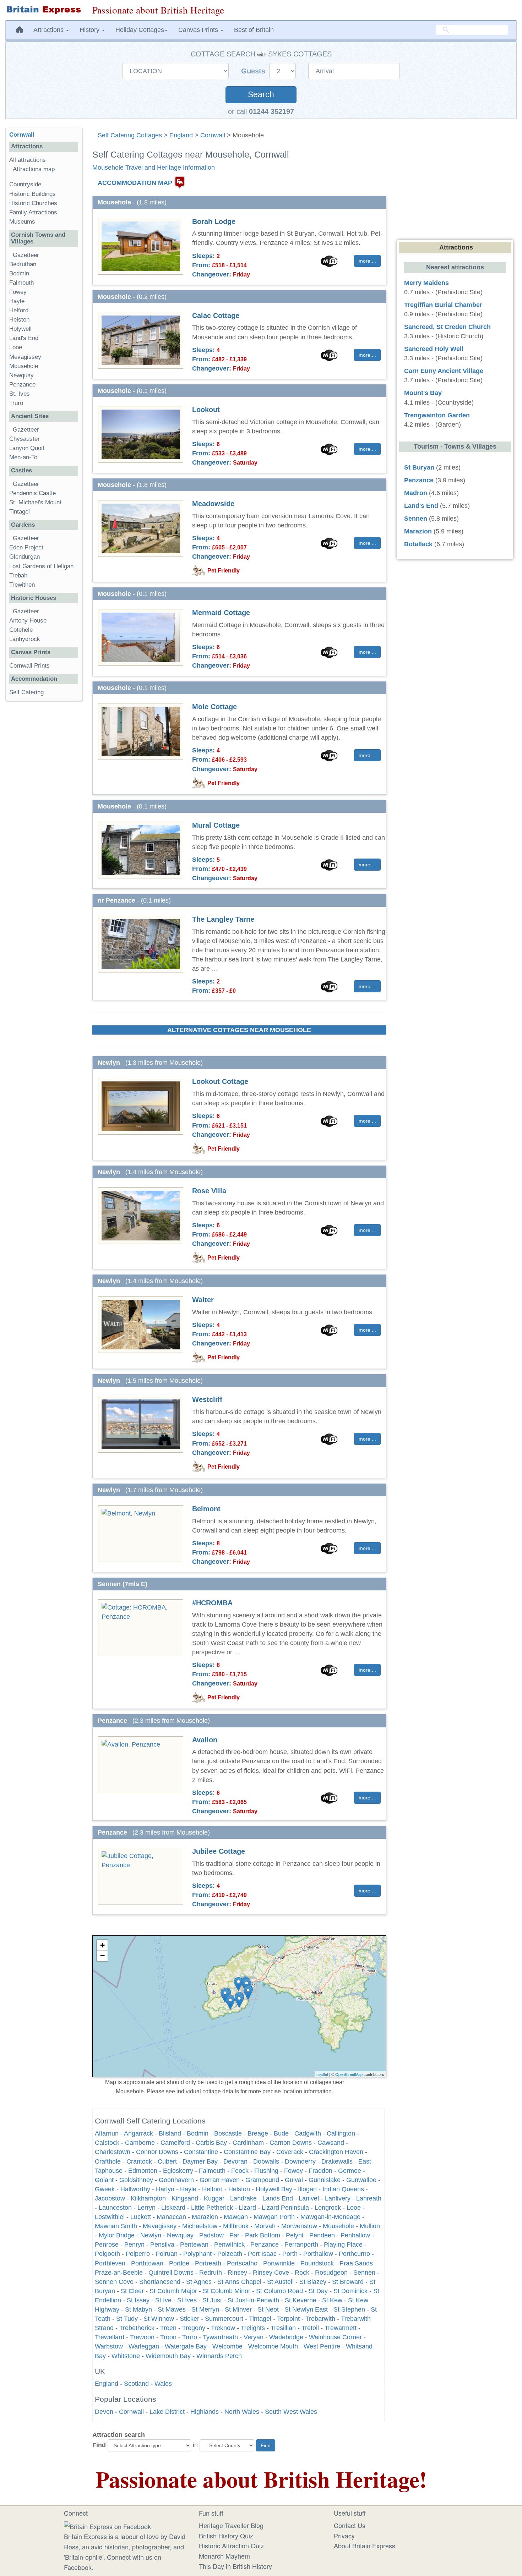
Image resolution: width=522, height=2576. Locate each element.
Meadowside (213, 504)
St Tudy (127, 2319)
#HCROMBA (212, 1603)
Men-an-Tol (24, 457)
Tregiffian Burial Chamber (443, 305)
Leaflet (322, 2074)
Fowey (293, 2171)
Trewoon (142, 2337)
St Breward (348, 2282)
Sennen (364, 2273)
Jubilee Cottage (219, 1851)
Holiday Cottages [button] (140, 30)
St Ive (163, 2300)
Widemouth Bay (168, 2356)
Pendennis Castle (32, 493)
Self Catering (26, 692)
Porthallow (318, 2254)
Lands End (278, 2198)
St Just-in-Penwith (253, 2300)
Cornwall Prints (29, 666)
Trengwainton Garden (437, 415)
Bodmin (198, 2133)
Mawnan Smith (116, 2226)
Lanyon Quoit (27, 448)
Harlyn (165, 2189)
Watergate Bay (186, 2346)
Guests (254, 71)
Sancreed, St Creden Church (447, 327)
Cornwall (213, 135)
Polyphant (197, 2254)
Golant (104, 2180)
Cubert (167, 2161)
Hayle (188, 2189)
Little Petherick (212, 2208)
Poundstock (317, 2263)
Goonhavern (176, 2180)
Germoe (350, 2171)
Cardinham (248, 2143)
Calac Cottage (216, 316)
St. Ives (20, 394)
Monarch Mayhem (224, 2556)
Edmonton (143, 2171)
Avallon (205, 1740)
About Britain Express (365, 2545)
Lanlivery (338, 2198)
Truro (190, 2337)
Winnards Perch (219, 2356)
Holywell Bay (274, 2189)
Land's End (24, 338)
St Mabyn (138, 2309)
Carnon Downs (291, 2143)
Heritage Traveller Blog (231, 2525)
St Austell (280, 2282)
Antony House (28, 621)
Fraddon (320, 2171)
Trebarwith (320, 2319)
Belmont (206, 1509)
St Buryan (419, 467)
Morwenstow (299, 2226)
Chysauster (25, 439)
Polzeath (230, 2254)
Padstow (211, 2235)
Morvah (265, 2226)
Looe (354, 2208)
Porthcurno (354, 2254)
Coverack (290, 2152)
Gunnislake (325, 2180)
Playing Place (343, 2245)
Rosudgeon (331, 2273)
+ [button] (102, 1945)
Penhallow (355, 2235)
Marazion (205, 2217)
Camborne (140, 2143)
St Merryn (205, 2309)
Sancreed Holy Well (434, 349)
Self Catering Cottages (130, 135)
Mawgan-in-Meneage (330, 2217)
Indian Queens (343, 2189)
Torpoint (288, 2319)
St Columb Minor (227, 2291)
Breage (258, 2133)
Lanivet (309, 2198)
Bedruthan (23, 264)
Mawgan (236, 2217)
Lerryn (146, 2208)
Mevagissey (160, 2226)
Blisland (170, 2133)
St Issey (138, 2300)
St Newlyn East (306, 2309)
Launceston (115, 2208)
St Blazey (313, 2282)
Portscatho (242, 2263)
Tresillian (283, 2328)
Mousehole (338, 2226)
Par (234, 2235)
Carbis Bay (211, 2143)
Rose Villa (209, 1191)
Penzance (265, 2245)
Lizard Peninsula (285, 2208)
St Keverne (301, 2300)
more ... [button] (367, 261)
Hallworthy (135, 2189)
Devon (104, 2412)
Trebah (18, 576)
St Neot (268, 2309)
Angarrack (138, 2133)
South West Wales (291, 2412)
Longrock (328, 2208)
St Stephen (349, 2309)
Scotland (136, 2384)
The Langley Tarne (223, 919)
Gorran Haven (220, 2180)
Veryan (254, 2337)
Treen (168, 2328)
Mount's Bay (423, 393)
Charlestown (113, 2152)
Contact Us (350, 2525)
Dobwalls (266, 2161)
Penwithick (229, 2245)
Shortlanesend (160, 2282)
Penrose (107, 2245)
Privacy (344, 2536)
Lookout (206, 410)
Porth (290, 2254)
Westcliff (207, 1399)
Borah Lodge (214, 221)
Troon (168, 2337)
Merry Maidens (426, 283)
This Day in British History (235, 2566)
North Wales (242, 2412)
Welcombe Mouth (273, 2346)
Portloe (179, 2263)
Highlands (205, 2412)
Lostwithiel (110, 2217)
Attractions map (34, 169)
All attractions (28, 160)
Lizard (247, 2208)
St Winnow (159, 2319)
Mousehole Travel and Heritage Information (154, 168)
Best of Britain (254, 30)
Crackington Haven (336, 2152)
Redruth (211, 2273)
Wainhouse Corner (335, 2337)
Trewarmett (341, 2328)
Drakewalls (337, 2161)
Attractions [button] (49, 30)
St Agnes (199, 2282)
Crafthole (108, 2161)
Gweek (105, 2189)
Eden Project (26, 547)
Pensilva (162, 2245)
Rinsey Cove (271, 2273)
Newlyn (151, 2235)
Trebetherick (137, 2328)
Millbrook (236, 2226)
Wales (163, 2384)
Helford (212, 2189)
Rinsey (237, 2273)
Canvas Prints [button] (199, 30)
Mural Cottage (216, 825)
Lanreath (369, 2198)
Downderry (300, 2161)
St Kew (332, 2300)
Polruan (167, 2254)
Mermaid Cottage (221, 613)
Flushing (266, 2171)
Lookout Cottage (220, 1081)
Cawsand (331, 2143)
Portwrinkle (279, 2263)
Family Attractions (33, 212)
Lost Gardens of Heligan (41, 566)
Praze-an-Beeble (119, 2273)
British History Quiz (226, 2536)
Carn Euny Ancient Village (444, 371)
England (181, 135)
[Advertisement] (44, 816)
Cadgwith (308, 2133)
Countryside (25, 184)
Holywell (20, 329)
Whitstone (126, 2356)
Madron (416, 493)
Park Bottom (263, 2235)
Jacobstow (110, 2198)
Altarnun (107, 2133)
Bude (281, 2133)
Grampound (262, 2180)
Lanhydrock (25, 639)
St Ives (187, 2300)
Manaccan (171, 2217)
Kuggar (214, 2198)
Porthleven (110, 2263)
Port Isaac (262, 2254)
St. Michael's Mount (35, 502)
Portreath (208, 2263)
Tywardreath (220, 2337)
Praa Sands (356, 2263)
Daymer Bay (200, 2161)
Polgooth (107, 2254)
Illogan (307, 2189)
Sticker (189, 2319)
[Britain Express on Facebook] (107, 2525)
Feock (240, 2171)
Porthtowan (147, 2263)
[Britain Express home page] (43, 10)
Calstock (107, 2143)
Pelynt (295, 2235)
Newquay (180, 2235)
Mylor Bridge (117, 2235)
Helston (239, 2189)
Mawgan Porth (274, 2217)
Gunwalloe (361, 2180)
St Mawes (172, 2309)
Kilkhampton (148, 2198)
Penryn (134, 2245)
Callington (341, 2133)
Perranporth (301, 2245)
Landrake (243, 2198)
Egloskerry (178, 2171)
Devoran (235, 2161)
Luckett (141, 2217)
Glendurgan (25, 557)
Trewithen (22, 585)
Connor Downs (157, 2152)
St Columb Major (173, 2291)
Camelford (175, 2143)
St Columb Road (279, 2291)
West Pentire (322, 2346)
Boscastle (228, 2133)
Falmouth (212, 2171)
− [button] (102, 1956)
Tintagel (260, 2319)
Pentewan (194, 2245)
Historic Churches (33, 203)
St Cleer (132, 2291)
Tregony (194, 2328)
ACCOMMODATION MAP (135, 183)
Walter (203, 1300)
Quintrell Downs (171, 2273)
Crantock (139, 2161)
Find (99, 2445)
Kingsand (185, 2198)
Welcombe (227, 2346)
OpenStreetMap (349, 2074)
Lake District (167, 2412)
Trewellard (110, 2337)
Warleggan (144, 2346)
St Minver (238, 2309)
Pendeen (322, 2235)
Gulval (294, 2180)
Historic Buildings (32, 194)
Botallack (418, 544)
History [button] (90, 30)
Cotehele (21, 630)
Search (261, 95)
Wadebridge (286, 2337)
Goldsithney (136, 2180)
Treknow (223, 2328)
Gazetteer (26, 255)
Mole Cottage (214, 707)
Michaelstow (200, 2226)
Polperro (138, 2254)
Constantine (201, 2152)
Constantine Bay (247, 2152)
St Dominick (350, 2291)
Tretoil (310, 2328)
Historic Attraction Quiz (231, 2545)
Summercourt (224, 2319)
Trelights (253, 2328)
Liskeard (173, 2208)
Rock (302, 2273)
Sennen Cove (114, 2282)
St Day (318, 2291)
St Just (212, 2300)
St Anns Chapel (239, 2282)
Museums (22, 222)
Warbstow (109, 2346)
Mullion (370, 2226)
